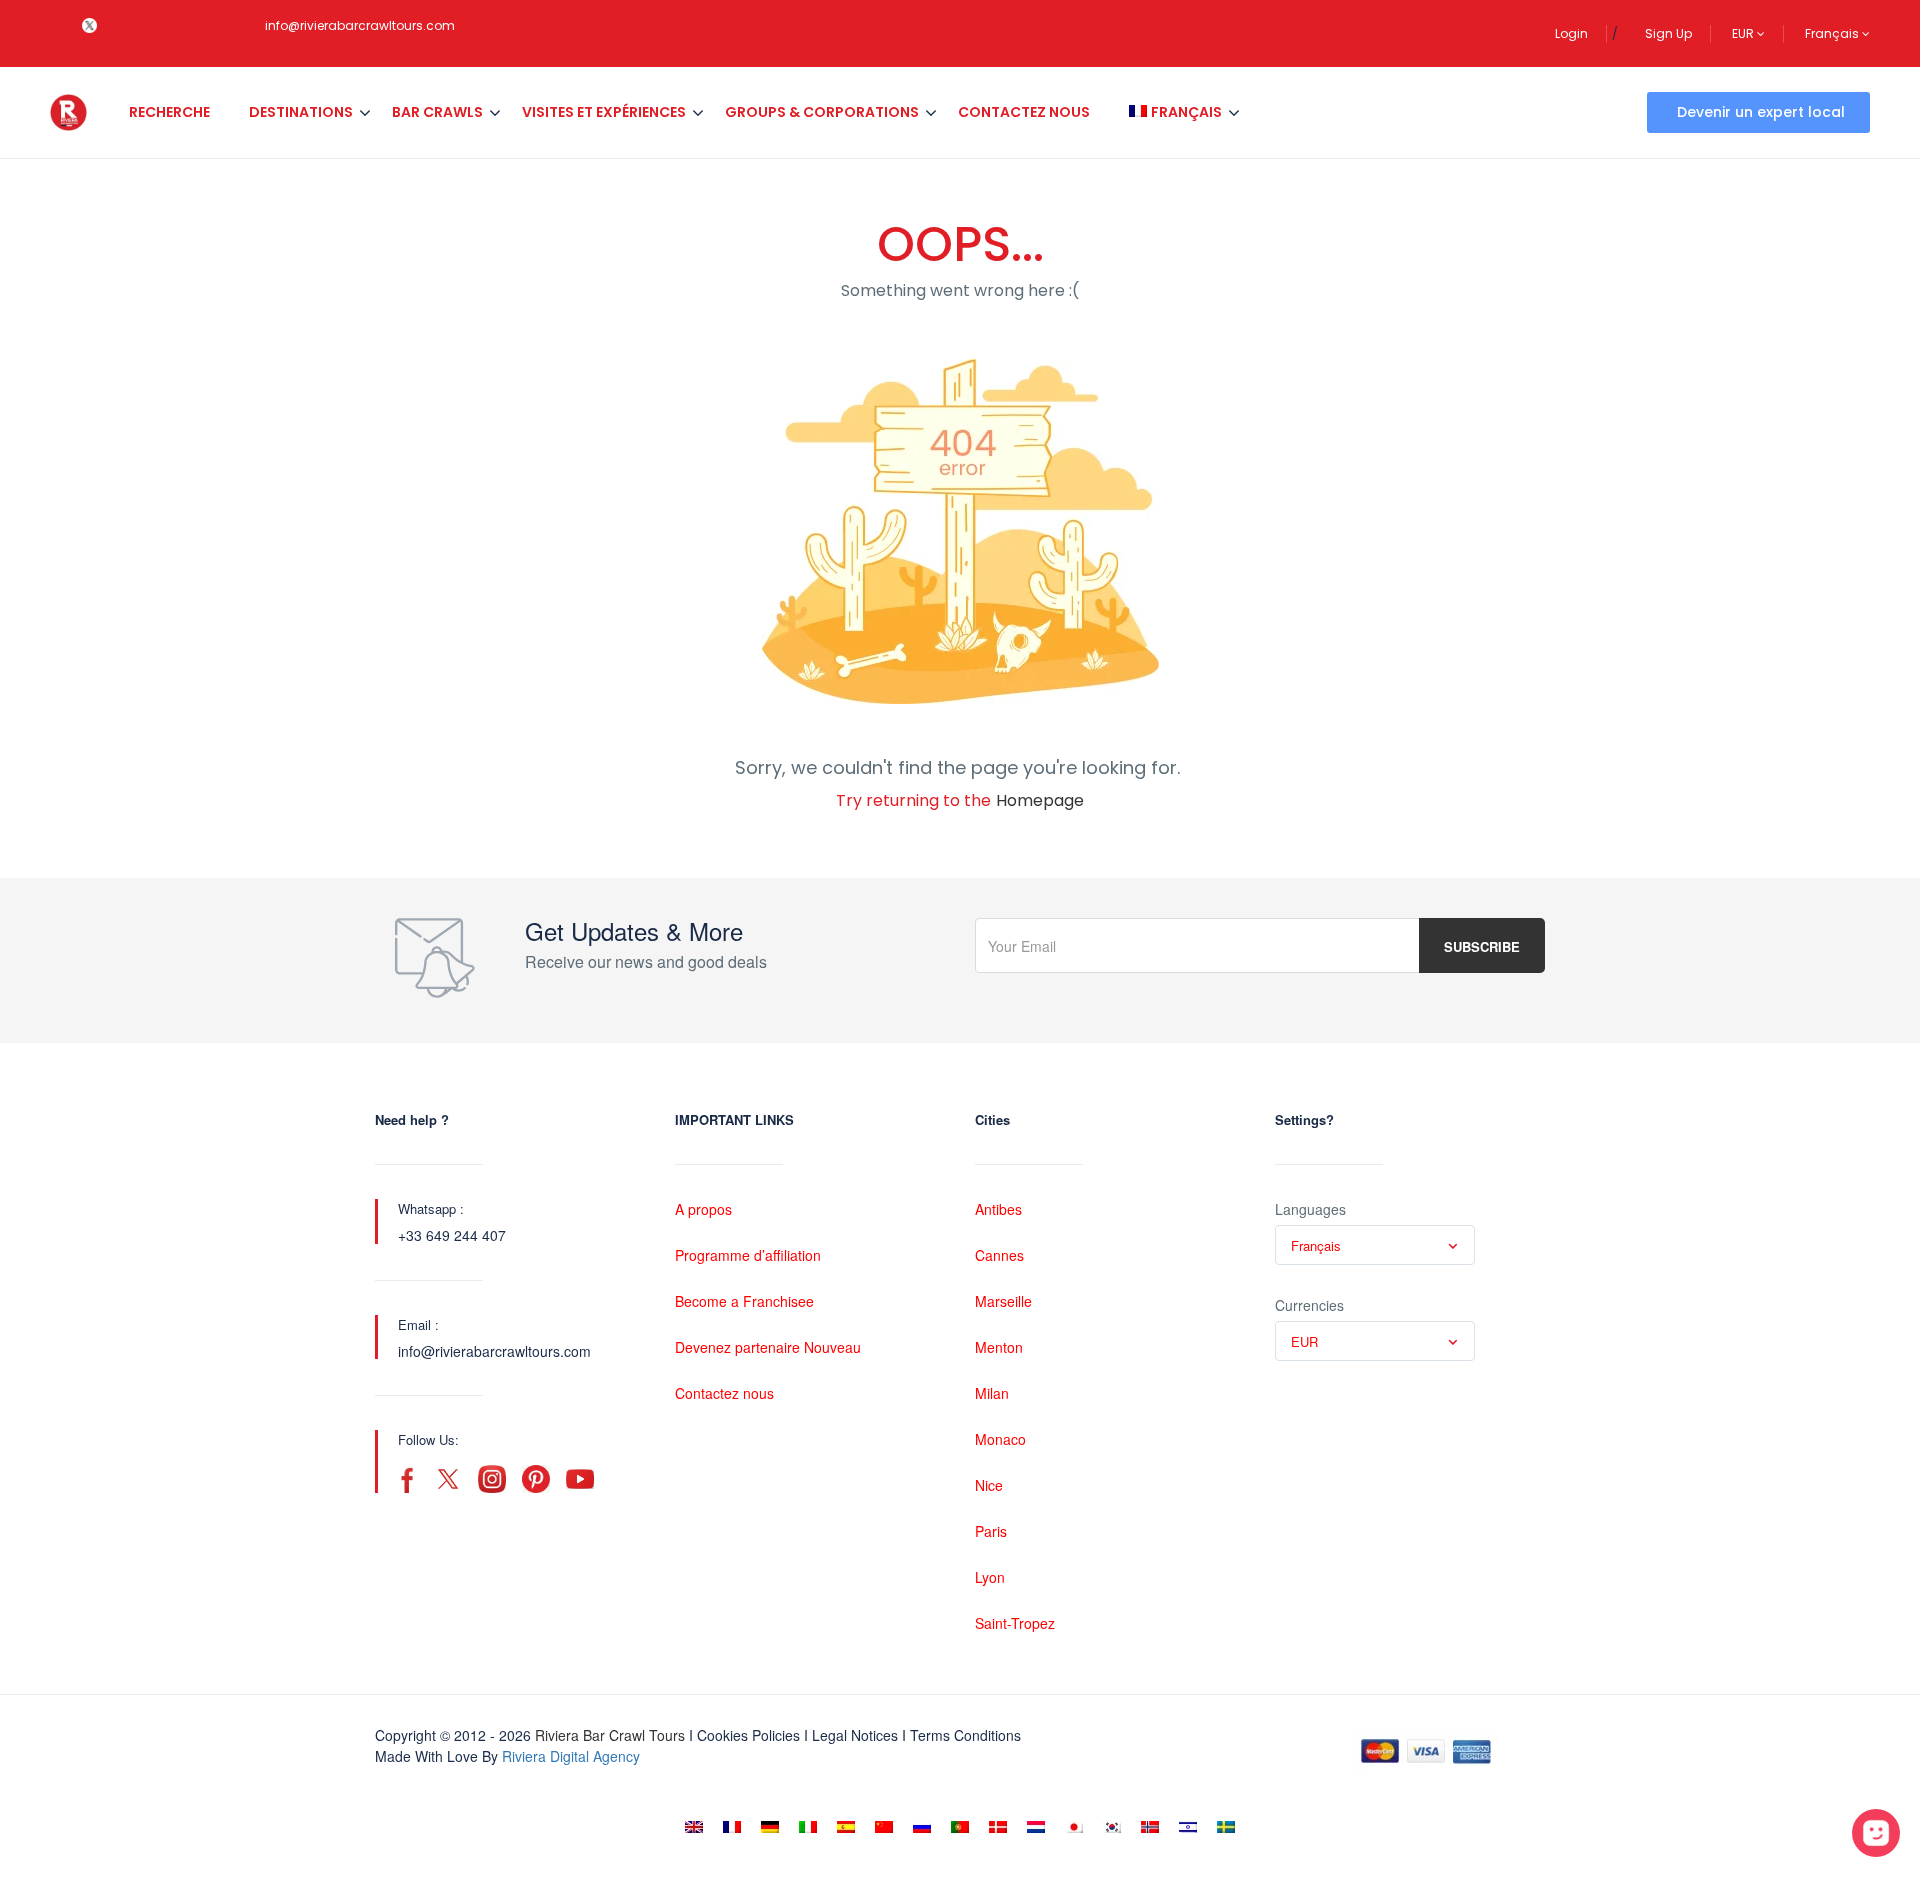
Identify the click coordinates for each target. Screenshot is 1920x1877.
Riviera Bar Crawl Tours (610, 1735)
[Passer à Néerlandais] (1036, 1827)
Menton (999, 1347)
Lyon (990, 1577)
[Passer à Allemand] (770, 1827)
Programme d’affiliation (748, 1255)
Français (1833, 33)
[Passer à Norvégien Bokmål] (1150, 1827)
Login (1571, 33)
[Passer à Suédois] (1226, 1827)
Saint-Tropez (1015, 1623)
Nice (989, 1485)
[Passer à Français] (732, 1827)
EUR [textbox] (1304, 1341)
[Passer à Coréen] (1112, 1827)
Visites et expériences (604, 112)
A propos (703, 1209)
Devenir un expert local (1761, 112)
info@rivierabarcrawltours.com (360, 25)
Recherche (169, 112)
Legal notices (855, 1735)
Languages (1310, 1209)
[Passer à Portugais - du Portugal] (960, 1827)
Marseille (1003, 1301)
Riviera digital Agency (571, 1756)
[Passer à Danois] (998, 1827)
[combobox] (1375, 1245)
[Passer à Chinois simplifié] (884, 1827)
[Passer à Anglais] (694, 1827)
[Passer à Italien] (808, 1827)
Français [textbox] (1316, 1245)
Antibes (998, 1209)
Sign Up (1668, 33)
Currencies (1309, 1305)
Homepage (1040, 800)
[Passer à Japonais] (1074, 1827)
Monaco (1000, 1439)
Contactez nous (1024, 112)
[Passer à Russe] (922, 1827)
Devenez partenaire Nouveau (768, 1347)
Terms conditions (965, 1735)
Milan (992, 1393)
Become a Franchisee (744, 1301)
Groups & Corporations (822, 112)
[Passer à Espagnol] (846, 1827)
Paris (991, 1531)
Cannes (999, 1255)
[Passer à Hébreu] (1188, 1827)
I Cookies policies (744, 1735)
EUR (1744, 33)
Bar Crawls (437, 112)
